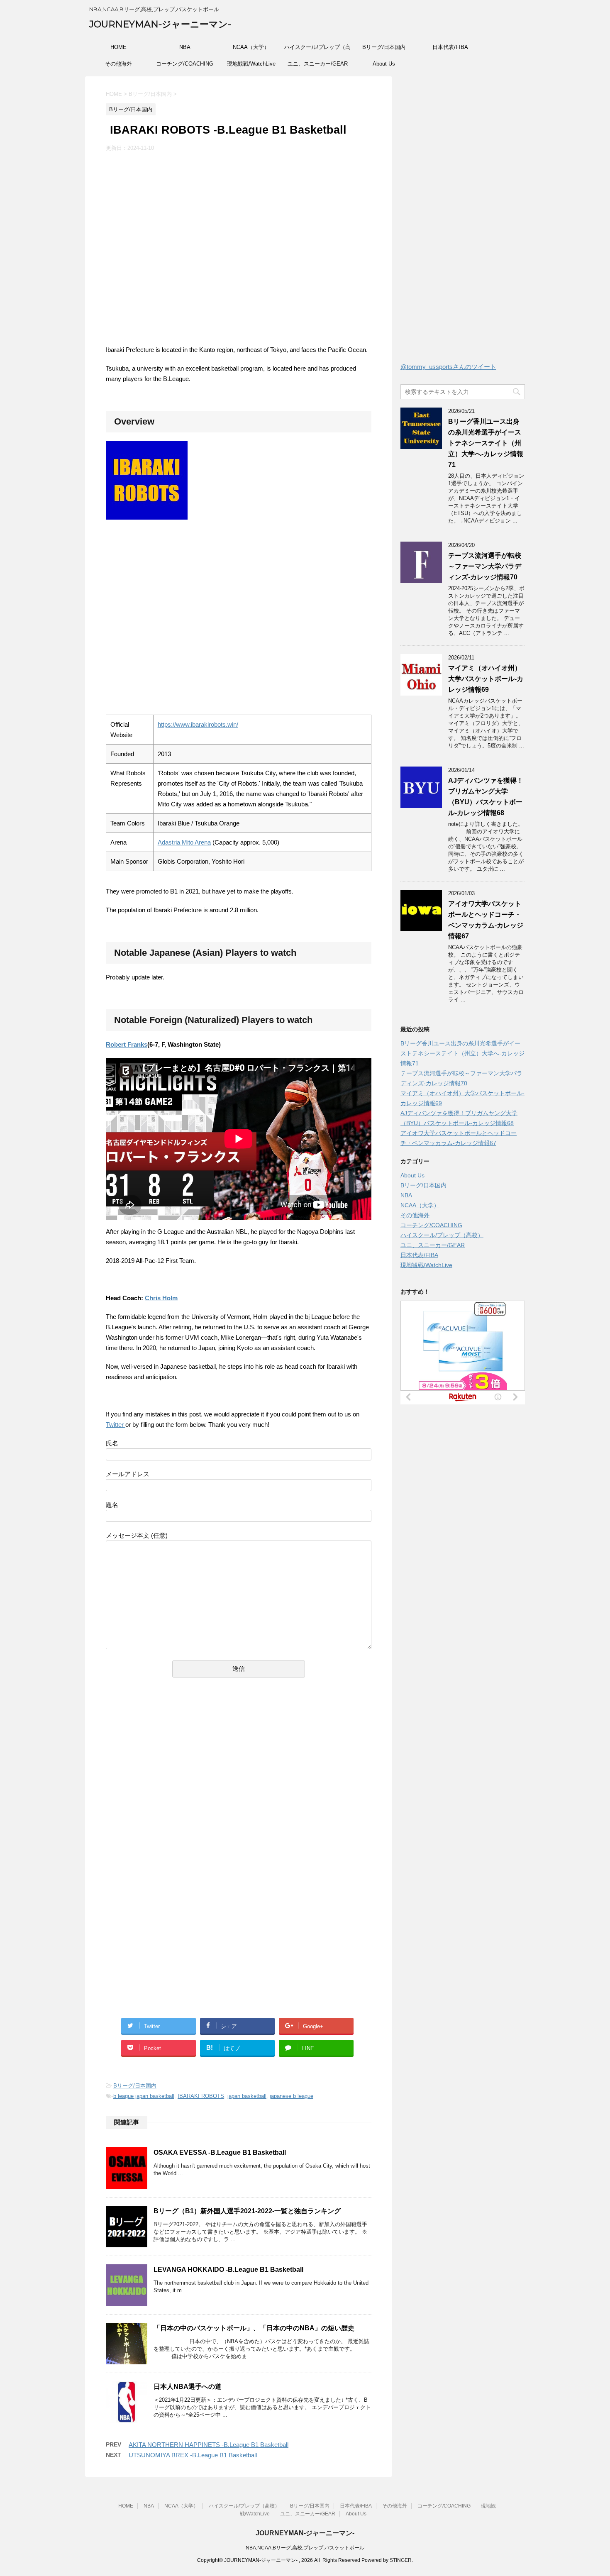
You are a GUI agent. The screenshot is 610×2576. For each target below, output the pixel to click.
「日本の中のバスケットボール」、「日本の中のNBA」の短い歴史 (254, 2328)
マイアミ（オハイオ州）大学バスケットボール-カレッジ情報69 (486, 679)
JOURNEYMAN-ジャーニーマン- (160, 24)
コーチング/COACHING (185, 64)
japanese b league (292, 2096)
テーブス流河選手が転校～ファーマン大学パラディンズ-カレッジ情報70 (485, 566)
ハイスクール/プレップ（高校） (317, 50)
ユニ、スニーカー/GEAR (318, 64)
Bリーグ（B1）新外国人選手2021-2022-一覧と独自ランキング (247, 2211)
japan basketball (247, 2096)
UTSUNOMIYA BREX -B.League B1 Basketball (193, 2455)
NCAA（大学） (251, 47)
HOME (118, 47)
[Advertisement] (176, 1786)
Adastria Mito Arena (184, 842)
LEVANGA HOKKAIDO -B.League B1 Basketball (228, 2270)
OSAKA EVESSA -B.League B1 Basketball (220, 2152)
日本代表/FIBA (450, 47)
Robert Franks (127, 1044)
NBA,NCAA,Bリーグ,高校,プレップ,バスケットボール (305, 2548)
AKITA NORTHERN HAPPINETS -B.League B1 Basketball (209, 2445)
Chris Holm (161, 1298)
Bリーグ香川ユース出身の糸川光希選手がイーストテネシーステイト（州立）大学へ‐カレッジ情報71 (486, 443)
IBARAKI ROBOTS (201, 2096)
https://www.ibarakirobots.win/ (198, 724)
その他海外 (118, 64)
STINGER (401, 2560)
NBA (185, 47)
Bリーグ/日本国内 (384, 47)
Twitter (115, 1425)
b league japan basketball (144, 2096)
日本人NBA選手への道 (188, 2387)
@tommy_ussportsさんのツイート (448, 367)
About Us (384, 64)
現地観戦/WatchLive (251, 64)
